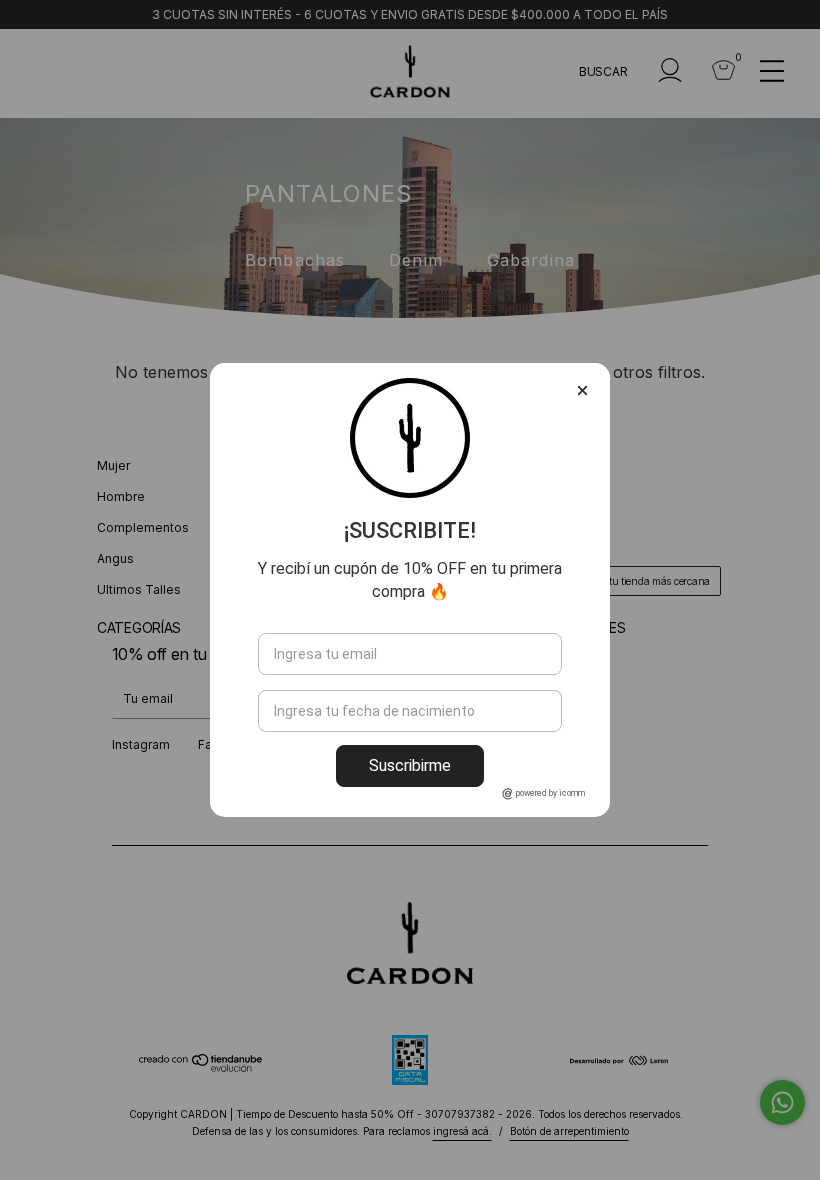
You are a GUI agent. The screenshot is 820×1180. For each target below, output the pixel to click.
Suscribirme (410, 765)
